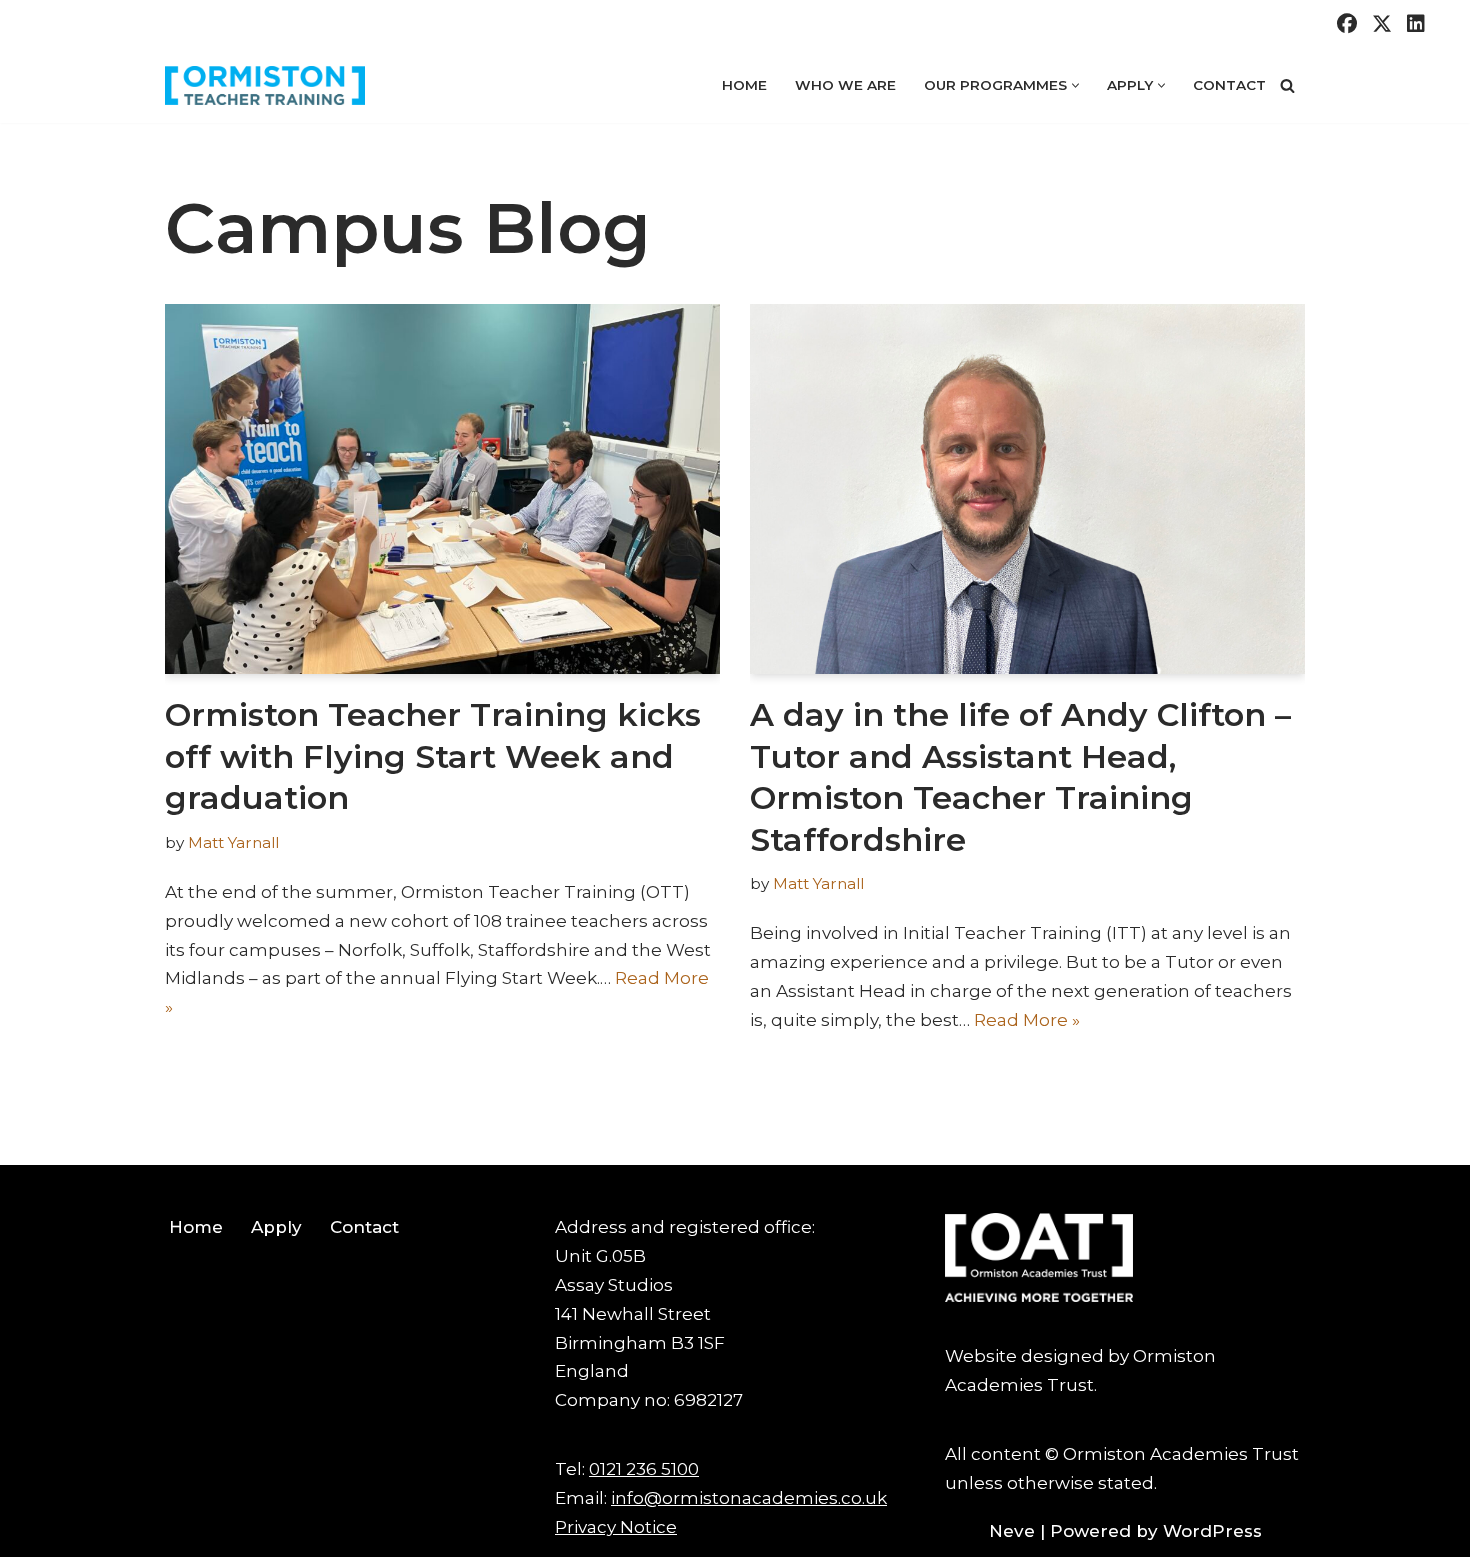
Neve (1012, 1531)
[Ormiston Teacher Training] (265, 85)
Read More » (1027, 1020)
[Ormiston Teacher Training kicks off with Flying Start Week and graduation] (442, 489)
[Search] (1287, 85)
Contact (1229, 85)
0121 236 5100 (644, 1469)
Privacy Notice (616, 1527)
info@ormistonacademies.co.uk (749, 1498)
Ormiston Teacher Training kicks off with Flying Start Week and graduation (433, 756)
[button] (1075, 85)
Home (744, 85)
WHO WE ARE (845, 85)
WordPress (1212, 1531)
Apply (276, 1227)
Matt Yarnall (233, 842)
